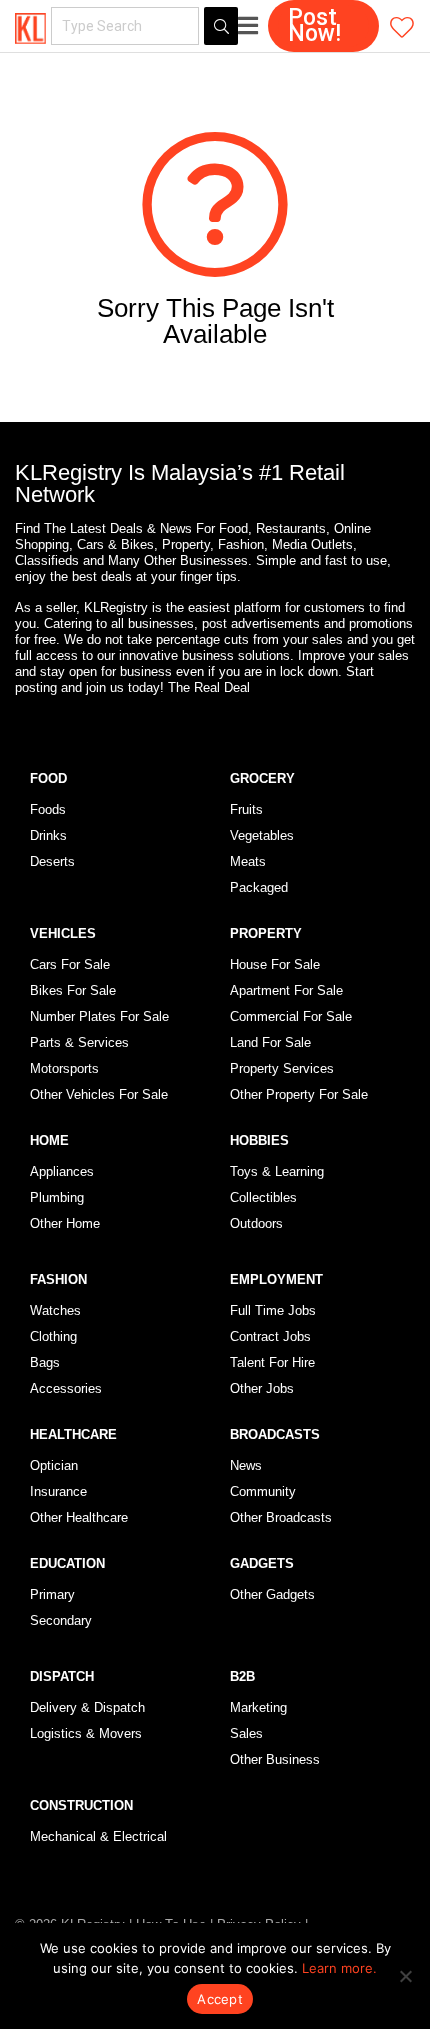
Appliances (62, 1171)
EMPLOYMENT (276, 1279)
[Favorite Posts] (402, 26)
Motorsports (64, 1068)
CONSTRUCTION (81, 1805)
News (246, 1465)
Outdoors (256, 1223)
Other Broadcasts (281, 1517)
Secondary (61, 1620)
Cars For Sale (70, 964)
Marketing (258, 1707)
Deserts (52, 861)
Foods (48, 809)
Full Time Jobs (273, 1310)
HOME (49, 1140)
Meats (248, 861)
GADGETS (262, 1563)
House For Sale (275, 964)
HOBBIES (259, 1140)
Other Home (65, 1223)
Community (263, 1491)
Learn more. (339, 1968)
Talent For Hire (272, 1362)
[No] (405, 1976)
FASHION (58, 1279)
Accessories (66, 1388)
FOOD (48, 778)
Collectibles (263, 1197)
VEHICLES (63, 933)
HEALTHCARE (73, 1434)
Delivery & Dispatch (87, 1707)
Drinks (48, 835)
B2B (242, 1676)
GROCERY (262, 778)
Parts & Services (79, 1042)
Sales (246, 1733)
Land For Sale (270, 1042)
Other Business (275, 1759)
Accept (220, 1999)
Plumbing (57, 1197)
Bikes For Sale (73, 990)
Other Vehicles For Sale (99, 1094)
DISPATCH (62, 1676)
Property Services (282, 1068)
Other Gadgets (272, 1594)
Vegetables (262, 835)
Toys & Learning (277, 1171)
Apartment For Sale (286, 990)
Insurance (58, 1491)
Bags (45, 1362)
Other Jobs (262, 1388)
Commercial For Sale (291, 1016)
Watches (55, 1310)
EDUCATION (67, 1563)
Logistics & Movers (86, 1733)
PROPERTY (266, 933)
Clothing (53, 1336)
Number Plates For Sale (99, 1016)
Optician (54, 1465)
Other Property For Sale (299, 1094)
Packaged (259, 887)
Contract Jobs (270, 1336)
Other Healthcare (79, 1517)
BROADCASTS (275, 1434)
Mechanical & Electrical (98, 1836)
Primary (52, 1594)
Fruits (246, 809)
